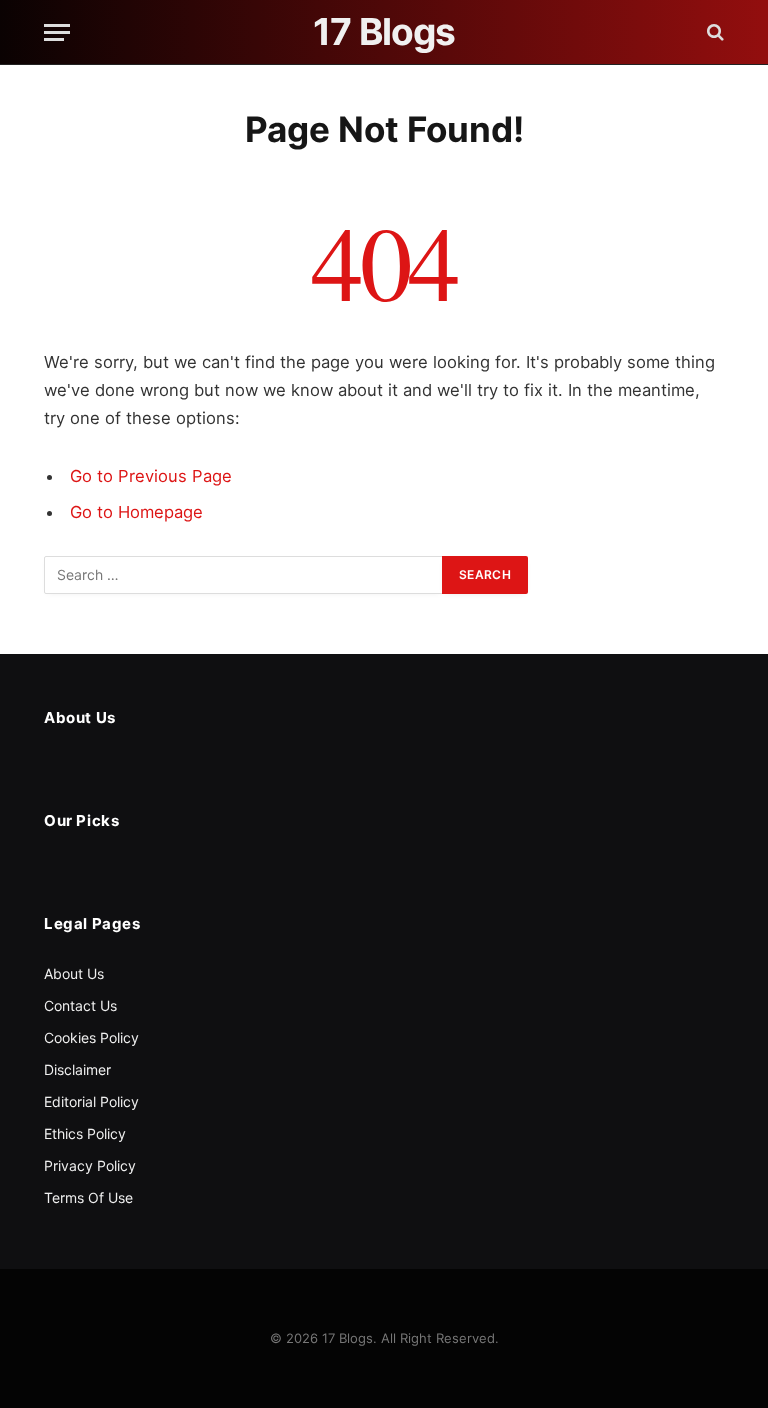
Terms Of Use (88, 1197)
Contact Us (80, 1005)
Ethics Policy (85, 1133)
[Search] (713, 32)
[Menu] (57, 32)
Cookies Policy (91, 1037)
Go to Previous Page (151, 476)
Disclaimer (77, 1069)
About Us (74, 973)
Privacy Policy (90, 1165)
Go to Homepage (136, 512)
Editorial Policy (91, 1101)
